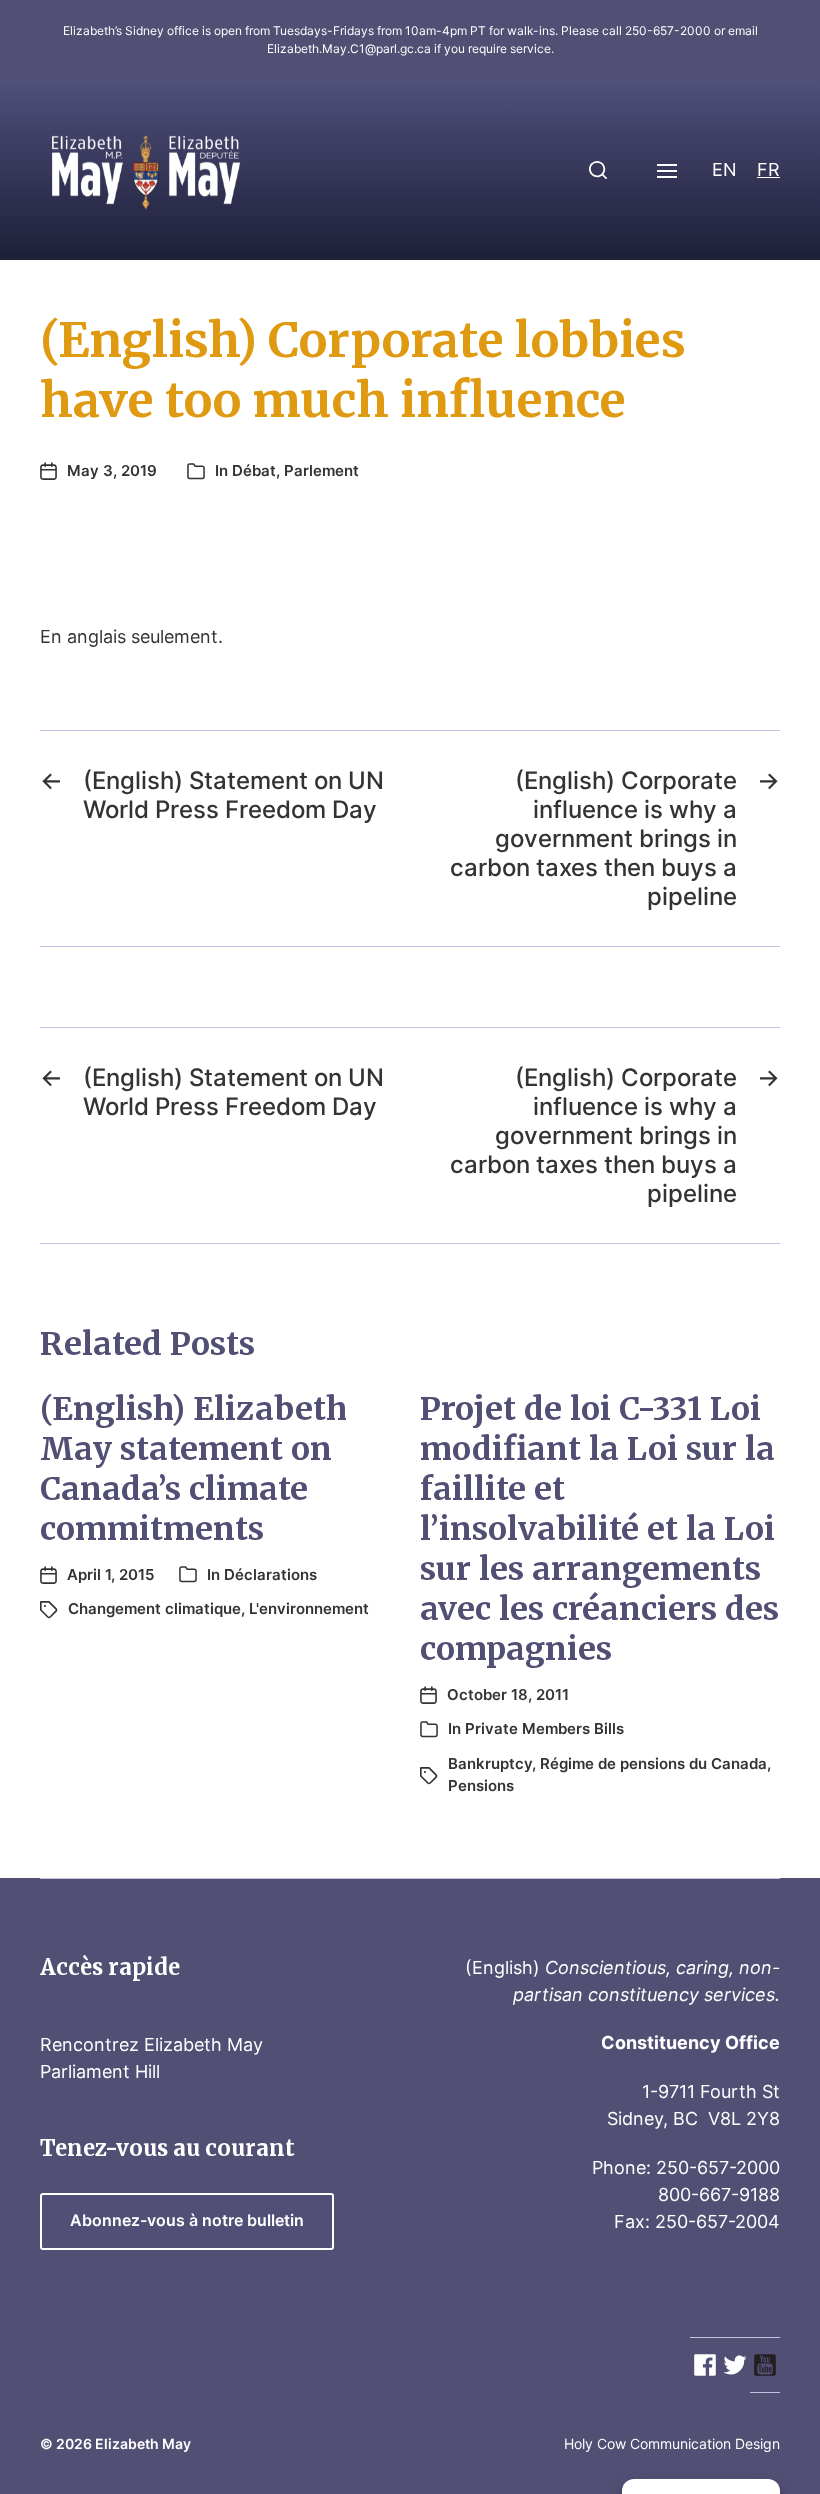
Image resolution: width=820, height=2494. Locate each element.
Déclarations (270, 1574)
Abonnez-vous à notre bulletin (187, 2220)
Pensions (481, 1785)
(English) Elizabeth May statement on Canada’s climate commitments (193, 1469)
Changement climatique (154, 1608)
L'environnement (309, 1608)
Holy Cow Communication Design (672, 2443)
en (724, 169)
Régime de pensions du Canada (653, 1763)
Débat (254, 470)
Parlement (321, 470)
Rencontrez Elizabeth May (151, 2044)
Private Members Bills (544, 1728)
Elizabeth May (143, 2443)
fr (768, 169)
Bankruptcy (490, 1763)
